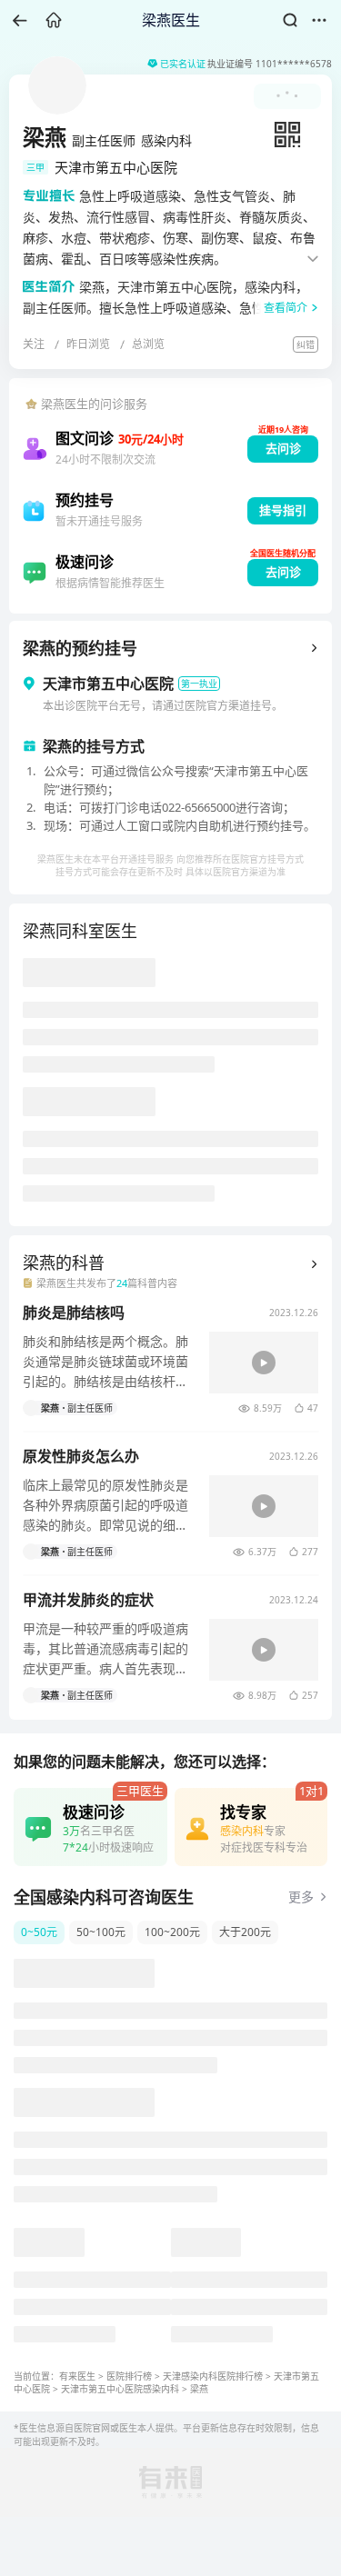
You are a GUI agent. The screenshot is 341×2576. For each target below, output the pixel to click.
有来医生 (77, 2376)
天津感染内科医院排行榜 (213, 2376)
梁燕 (199, 2389)
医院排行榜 (129, 2376)
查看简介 (286, 308)
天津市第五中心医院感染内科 (120, 2389)
